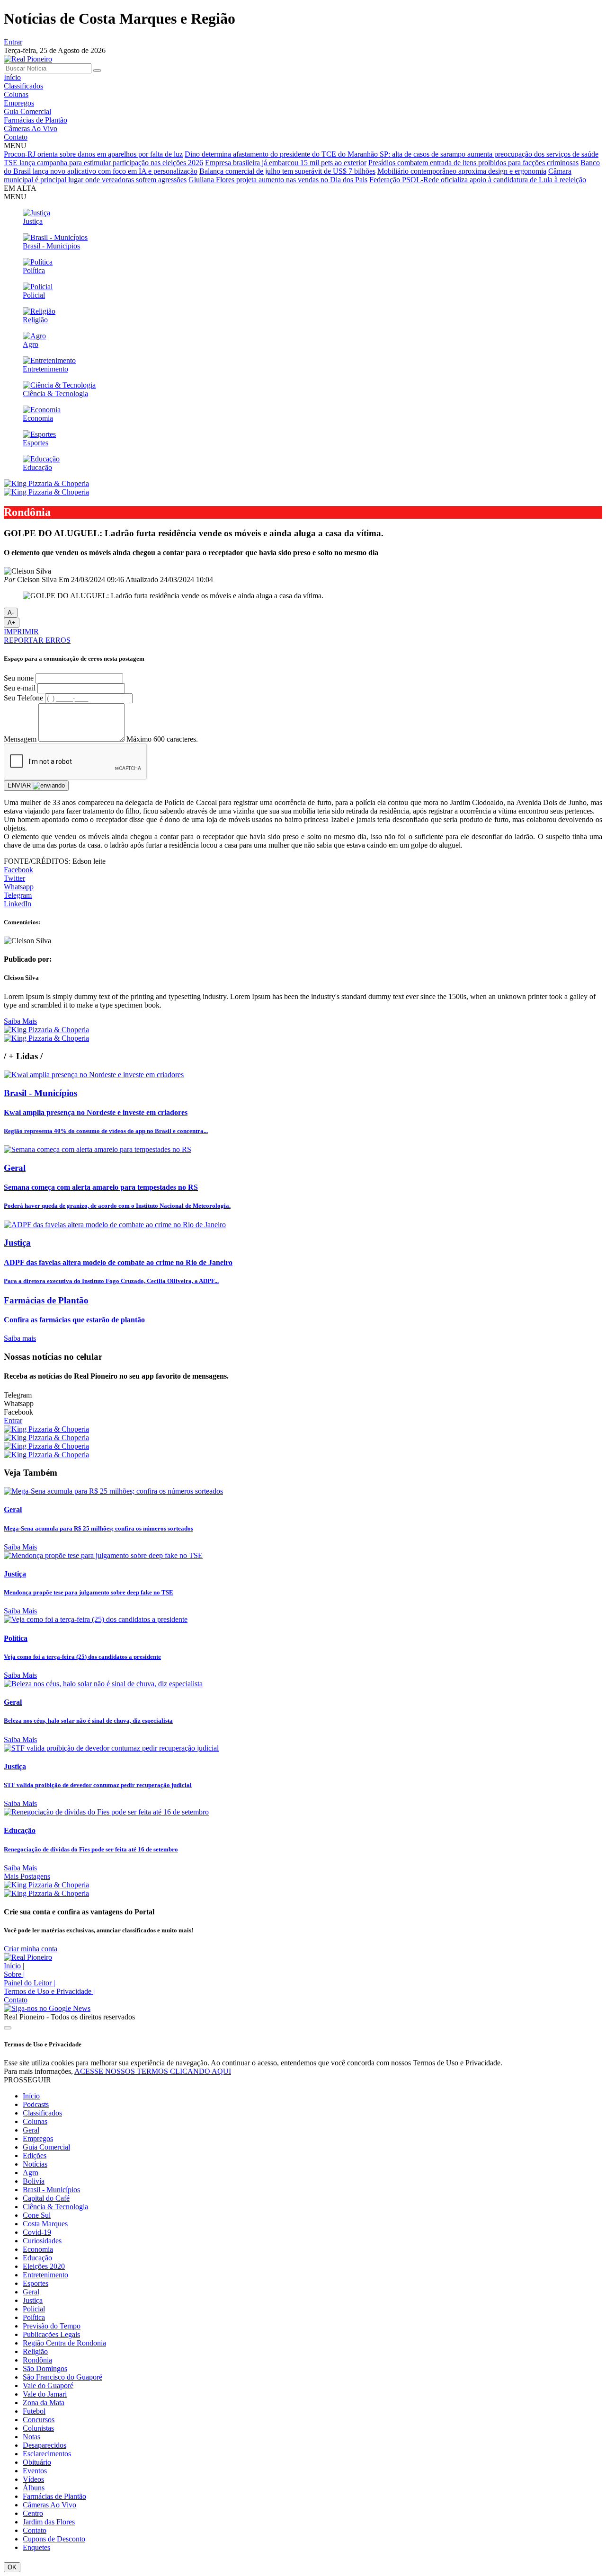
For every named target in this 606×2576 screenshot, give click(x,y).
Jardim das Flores (49, 2522)
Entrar (13, 42)
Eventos (35, 2471)
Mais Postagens (27, 1876)
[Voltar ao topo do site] (8, 2028)
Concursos (39, 2420)
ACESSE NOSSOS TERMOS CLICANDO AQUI (153, 2071)
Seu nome (19, 678)
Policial (34, 2309)
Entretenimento (45, 2275)
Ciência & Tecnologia (55, 2207)
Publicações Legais (51, 2334)
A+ (12, 623)
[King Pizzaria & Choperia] (46, 483)
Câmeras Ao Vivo (31, 128)
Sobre (14, 1974)
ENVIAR (20, 785)
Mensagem (20, 739)
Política (34, 2317)
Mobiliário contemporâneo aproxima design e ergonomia (462, 171)
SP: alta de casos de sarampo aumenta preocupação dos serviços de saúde (489, 154)
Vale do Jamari (45, 2394)
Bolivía (34, 2181)
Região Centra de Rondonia (64, 2343)
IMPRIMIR (21, 632)
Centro (33, 2513)
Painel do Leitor (29, 1983)
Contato (16, 137)
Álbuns (34, 2488)
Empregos (19, 103)
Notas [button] (31, 2437)
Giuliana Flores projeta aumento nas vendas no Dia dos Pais (278, 180)
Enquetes (36, 2547)
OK (12, 2567)
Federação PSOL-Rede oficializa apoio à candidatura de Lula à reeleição (478, 180)
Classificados (23, 86)
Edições (35, 2156)
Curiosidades (42, 2241)
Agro (31, 2173)
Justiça (33, 2300)
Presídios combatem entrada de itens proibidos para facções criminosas (473, 163)
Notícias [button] (35, 2164)
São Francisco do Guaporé (62, 2377)
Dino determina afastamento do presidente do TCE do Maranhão (282, 154)
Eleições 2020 (44, 2266)
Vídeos (33, 2479)
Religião (35, 2351)
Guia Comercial (27, 111)
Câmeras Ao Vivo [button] (49, 2505)
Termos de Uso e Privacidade (49, 1991)
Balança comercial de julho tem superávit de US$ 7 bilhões (287, 171)
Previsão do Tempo (52, 2326)
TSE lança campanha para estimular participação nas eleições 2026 (103, 163)
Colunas (16, 94)
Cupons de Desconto (54, 2539)
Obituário (37, 2462)
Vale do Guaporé (48, 2386)
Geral (31, 2130)
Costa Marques (45, 2224)
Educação (37, 2258)
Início (12, 77)
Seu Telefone (23, 698)
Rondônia (37, 2360)
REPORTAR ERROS (37, 640)
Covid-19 (37, 2232)
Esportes (36, 2283)
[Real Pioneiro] (28, 59)
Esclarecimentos (47, 2454)
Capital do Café (46, 2198)
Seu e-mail (20, 688)
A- (11, 613)
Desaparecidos (45, 2445)
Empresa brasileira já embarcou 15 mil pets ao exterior (286, 163)
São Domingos (45, 2368)
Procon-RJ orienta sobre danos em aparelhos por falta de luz (93, 154)
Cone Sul (37, 2215)
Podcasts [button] (36, 2104)
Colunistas (38, 2428)
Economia (38, 2249)
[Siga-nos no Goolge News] (47, 2008)
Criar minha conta (31, 1949)
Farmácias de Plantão (36, 120)
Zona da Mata (44, 2403)
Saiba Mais (20, 1021)
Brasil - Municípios (51, 2190)
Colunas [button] (35, 2121)
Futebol (34, 2411)
